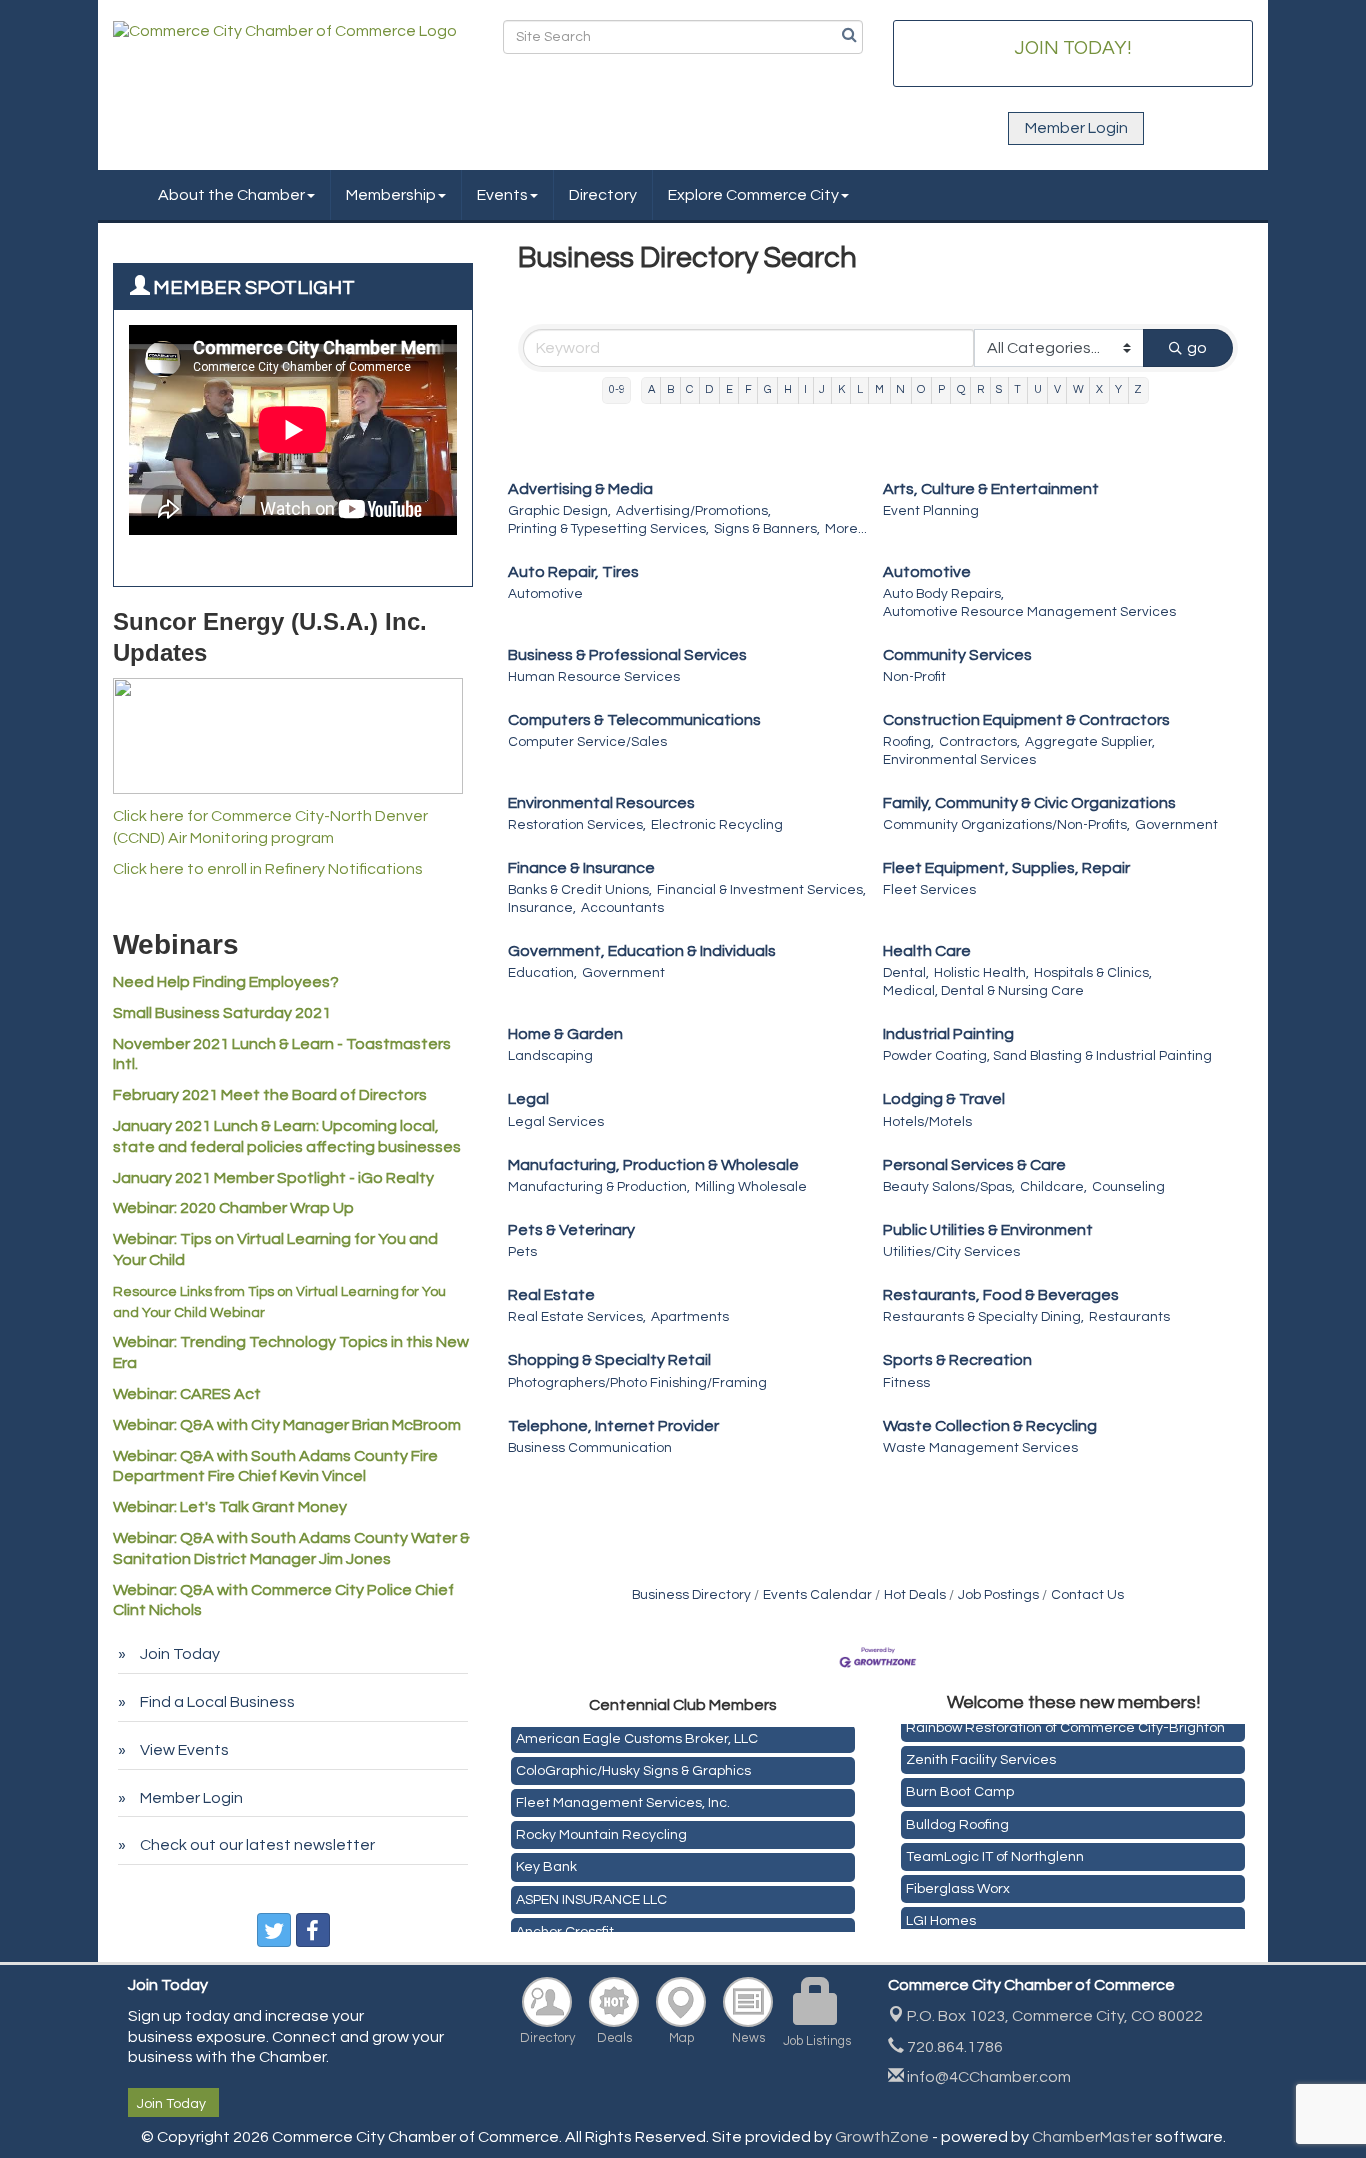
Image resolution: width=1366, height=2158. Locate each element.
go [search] (1197, 348)
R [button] (980, 389)
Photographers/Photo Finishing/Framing (637, 1383)
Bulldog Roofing (957, 1818)
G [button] (768, 389)
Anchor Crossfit (565, 1925)
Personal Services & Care (974, 1165)
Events (502, 195)
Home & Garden (565, 1034)
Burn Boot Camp (960, 1785)
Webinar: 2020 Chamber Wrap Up (233, 1208)
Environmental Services (959, 760)
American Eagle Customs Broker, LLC (637, 1732)
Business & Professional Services (627, 655)
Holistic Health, (981, 973)
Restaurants (1129, 1317)
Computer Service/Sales (587, 742)
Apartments (690, 1317)
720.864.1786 (953, 2047)
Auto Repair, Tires (573, 572)
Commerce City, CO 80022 (1055, 2016)
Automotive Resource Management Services (1029, 612)
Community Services (957, 655)
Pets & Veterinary (571, 1230)
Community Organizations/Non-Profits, (1006, 825)
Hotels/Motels (927, 1122)
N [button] (900, 389)
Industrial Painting (948, 1034)
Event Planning (931, 511)
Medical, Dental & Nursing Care (983, 991)
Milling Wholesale (751, 1187)
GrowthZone (882, 2137)
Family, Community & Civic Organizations (1029, 803)
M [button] (879, 389)
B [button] (670, 389)
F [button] (748, 389)
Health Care (927, 951)
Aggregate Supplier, (1090, 742)
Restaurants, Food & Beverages (1001, 1295)
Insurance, (542, 908)
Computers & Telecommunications (634, 720)
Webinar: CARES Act (187, 1394)
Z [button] (1138, 389)
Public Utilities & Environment (988, 1230)
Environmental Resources (601, 803)
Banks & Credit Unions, (580, 890)
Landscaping (550, 1056)
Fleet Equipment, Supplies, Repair (1006, 868)
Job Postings (998, 1595)
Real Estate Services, (577, 1317)
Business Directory (691, 1595)
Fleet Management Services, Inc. (623, 1796)
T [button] (1017, 389)
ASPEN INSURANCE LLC (591, 1893)
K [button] (841, 389)
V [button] (1057, 389)
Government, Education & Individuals (642, 951)
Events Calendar (817, 1595)
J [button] (822, 389)
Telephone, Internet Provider (613, 1426)
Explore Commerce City (753, 195)
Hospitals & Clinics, (1093, 973)
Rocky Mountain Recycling (601, 1828)
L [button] (860, 389)
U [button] (1038, 389)
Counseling (1128, 1187)
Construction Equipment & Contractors (1026, 720)
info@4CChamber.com (987, 2077)
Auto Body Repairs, (943, 594)
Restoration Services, (577, 825)
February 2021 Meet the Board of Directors (270, 1095)
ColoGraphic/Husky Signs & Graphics (633, 1764)
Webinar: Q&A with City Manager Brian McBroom (287, 1425)
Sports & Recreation (957, 1360)
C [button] (689, 389)
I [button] (805, 389)
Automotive (545, 594)
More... (846, 529)
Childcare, (1053, 1187)
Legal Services (556, 1122)
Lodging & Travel (944, 1099)
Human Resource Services (594, 677)
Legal (528, 1099)
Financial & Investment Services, (761, 890)
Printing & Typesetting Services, (608, 529)
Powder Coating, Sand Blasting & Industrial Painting (1047, 1056)
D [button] (709, 389)
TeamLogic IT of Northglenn (995, 1850)
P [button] (941, 389)
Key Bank (546, 1860)
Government (1176, 825)
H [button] (788, 389)
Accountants (622, 908)
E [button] (729, 389)
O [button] (921, 389)
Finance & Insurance (581, 868)
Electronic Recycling (717, 825)
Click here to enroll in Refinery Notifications (268, 869)
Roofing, (908, 742)
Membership (391, 195)
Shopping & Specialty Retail (609, 1360)
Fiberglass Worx (958, 1882)
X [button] (1099, 389)
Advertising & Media (580, 489)
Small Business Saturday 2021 (222, 1013)
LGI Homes (941, 1914)
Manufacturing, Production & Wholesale (653, 1165)
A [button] (651, 389)
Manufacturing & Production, (599, 1187)
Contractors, (979, 742)
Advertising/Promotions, (693, 511)
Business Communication (590, 1448)
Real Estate (551, 1295)
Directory (603, 195)
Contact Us (1087, 1595)
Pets (522, 1252)
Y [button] (1118, 389)
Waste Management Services (980, 1448)
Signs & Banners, (767, 529)
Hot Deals (915, 1595)
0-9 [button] (617, 389)
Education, (542, 973)
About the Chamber (231, 195)
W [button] (1078, 389)
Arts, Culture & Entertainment (991, 489)
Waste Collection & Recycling (990, 1426)
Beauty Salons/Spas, (949, 1187)
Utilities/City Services (951, 1252)
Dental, (906, 973)
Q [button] (961, 389)
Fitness (906, 1383)
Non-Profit (914, 677)
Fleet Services (929, 890)
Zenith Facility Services (981, 1753)
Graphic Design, (559, 511)
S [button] (999, 389)
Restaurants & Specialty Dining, (983, 1317)
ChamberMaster (1092, 2137)
